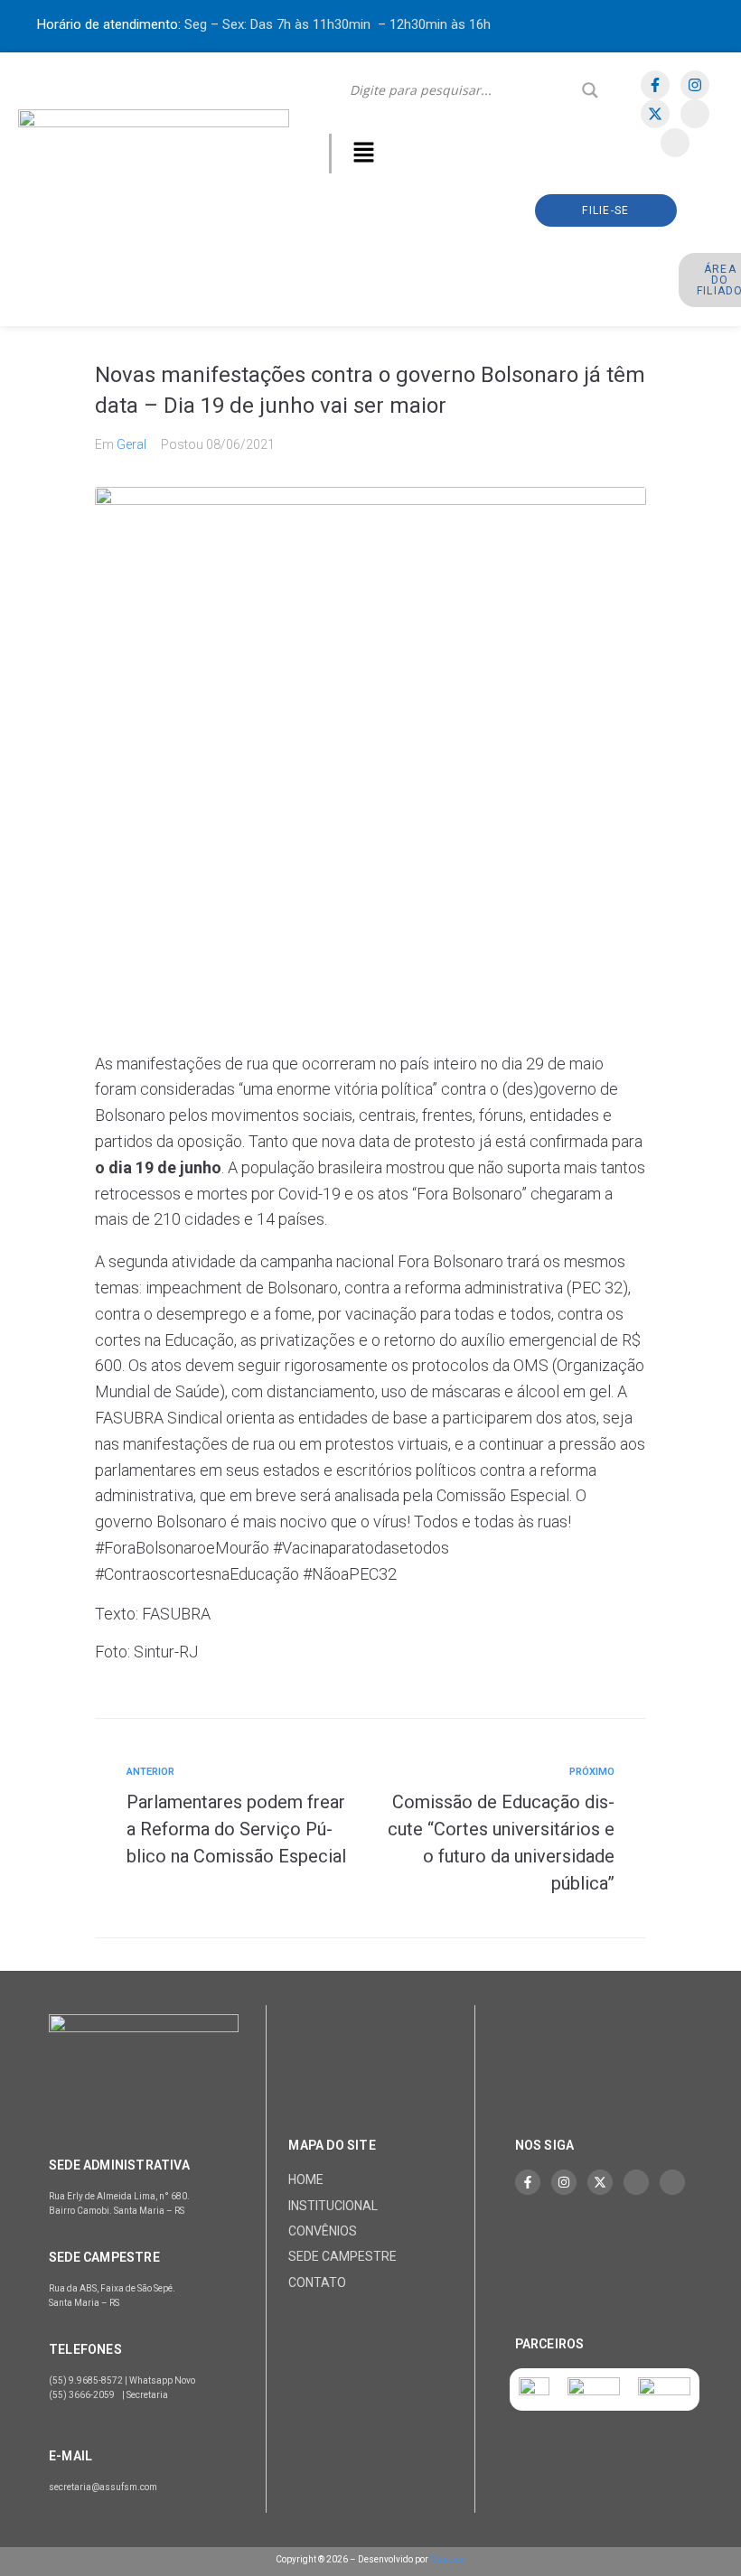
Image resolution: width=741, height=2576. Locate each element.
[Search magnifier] (590, 90)
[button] (364, 154)
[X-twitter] (655, 114)
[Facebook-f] (655, 85)
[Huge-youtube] (675, 143)
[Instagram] (695, 85)
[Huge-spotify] (695, 114)
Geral (131, 444)
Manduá (448, 2559)
